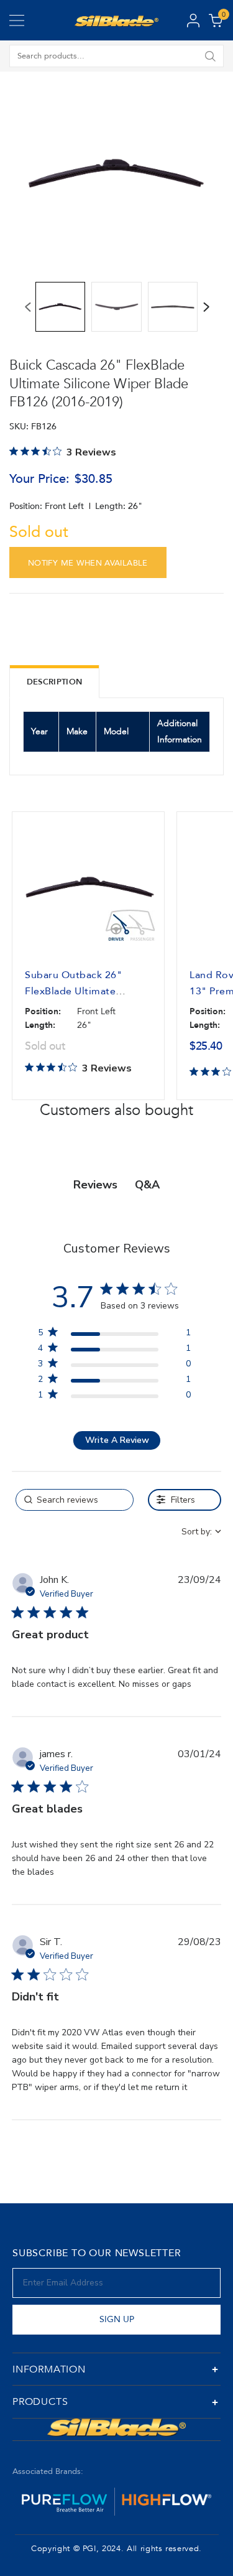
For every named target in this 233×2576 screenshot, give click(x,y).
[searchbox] (75, 1500)
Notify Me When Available (88, 563)
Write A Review (117, 1440)
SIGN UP (117, 2319)
